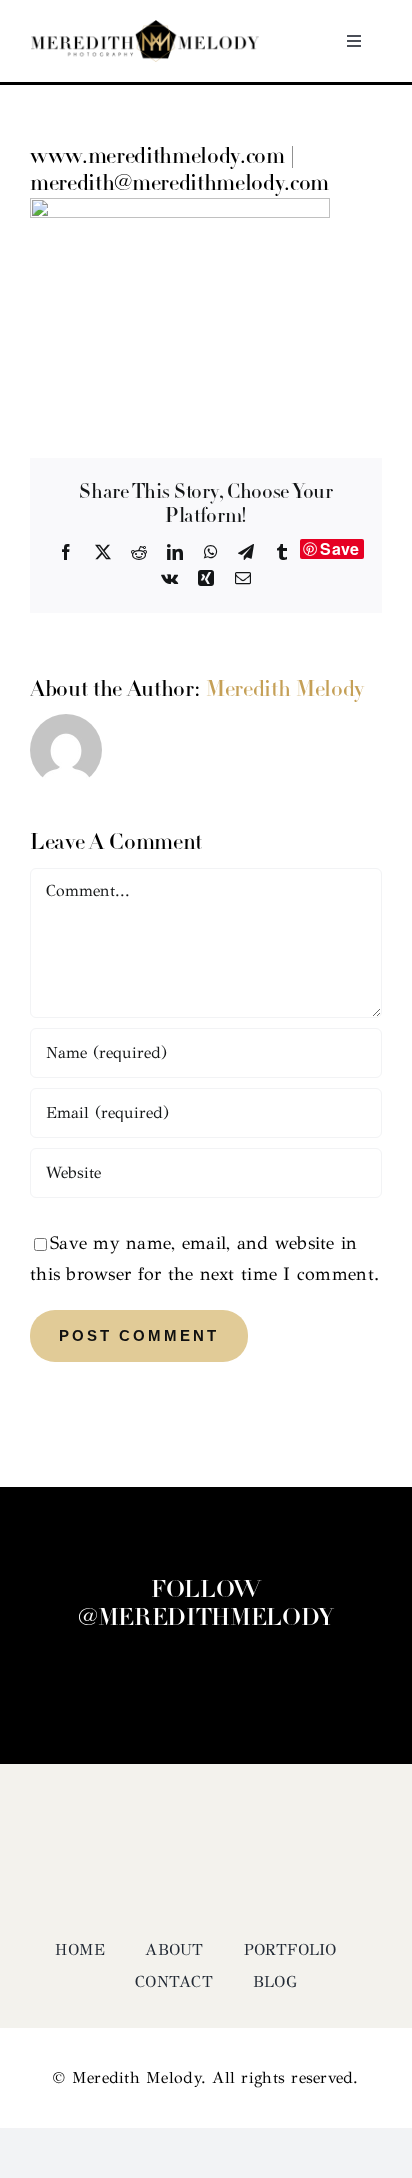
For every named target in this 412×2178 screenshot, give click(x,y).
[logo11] (145, 29)
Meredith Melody (285, 690)
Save (339, 549)
